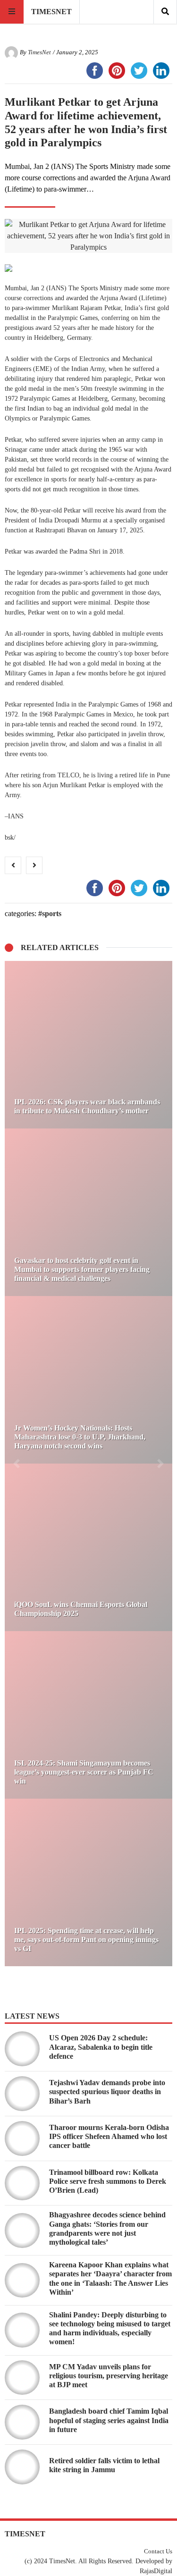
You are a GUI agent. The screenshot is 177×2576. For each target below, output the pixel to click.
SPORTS (52, 913)
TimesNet (39, 52)
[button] (17, 1464)
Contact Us (158, 2551)
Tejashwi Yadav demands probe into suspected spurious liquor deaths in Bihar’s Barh (107, 2092)
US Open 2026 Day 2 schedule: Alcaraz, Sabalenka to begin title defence (101, 2047)
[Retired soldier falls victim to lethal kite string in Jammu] (22, 2467)
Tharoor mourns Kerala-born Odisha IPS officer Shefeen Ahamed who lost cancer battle (109, 2136)
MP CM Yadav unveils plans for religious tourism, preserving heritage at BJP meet (109, 2376)
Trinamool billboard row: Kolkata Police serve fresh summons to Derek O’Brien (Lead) (108, 2181)
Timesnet (51, 12)
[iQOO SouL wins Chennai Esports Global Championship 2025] (88, 1547)
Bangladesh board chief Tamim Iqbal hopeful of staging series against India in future (109, 2420)
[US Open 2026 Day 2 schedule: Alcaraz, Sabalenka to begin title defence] (22, 2049)
